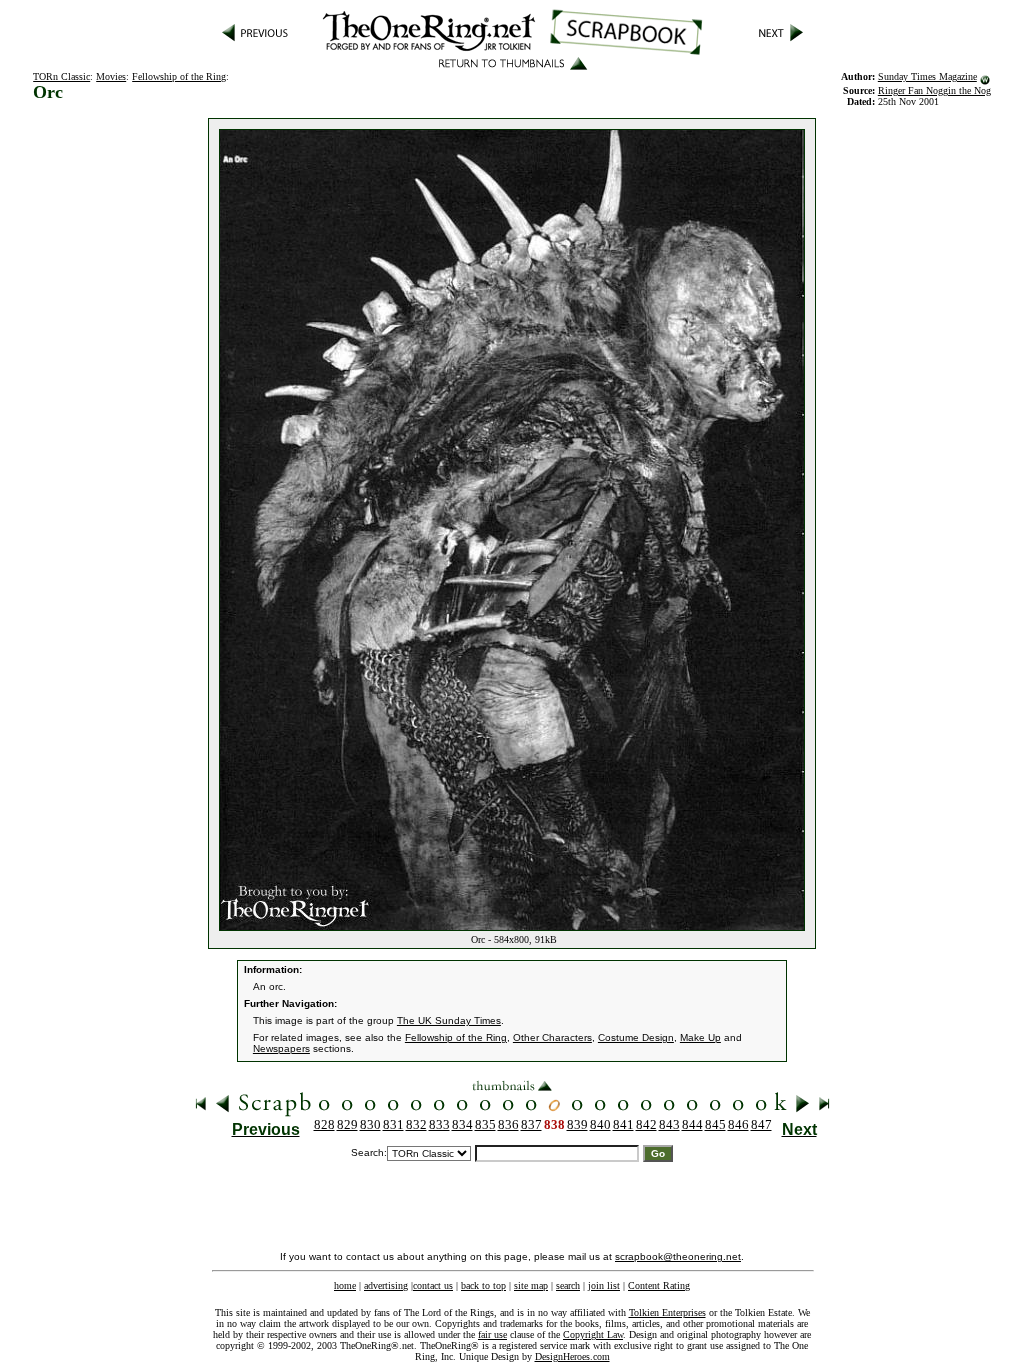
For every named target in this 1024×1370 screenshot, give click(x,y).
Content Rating (659, 1285)
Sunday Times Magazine (927, 76)
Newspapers (281, 1048)
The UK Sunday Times (449, 1020)
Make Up (700, 1037)
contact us (433, 1285)
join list (604, 1285)
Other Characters (552, 1037)
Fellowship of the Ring (179, 76)
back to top (483, 1285)
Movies (111, 76)
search (568, 1285)
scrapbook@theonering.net (678, 1256)
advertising (386, 1285)
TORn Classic (61, 76)
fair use (492, 1334)
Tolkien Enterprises (667, 1312)
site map (531, 1285)
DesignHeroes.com (572, 1356)
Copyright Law (593, 1334)
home (345, 1285)
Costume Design (636, 1037)
